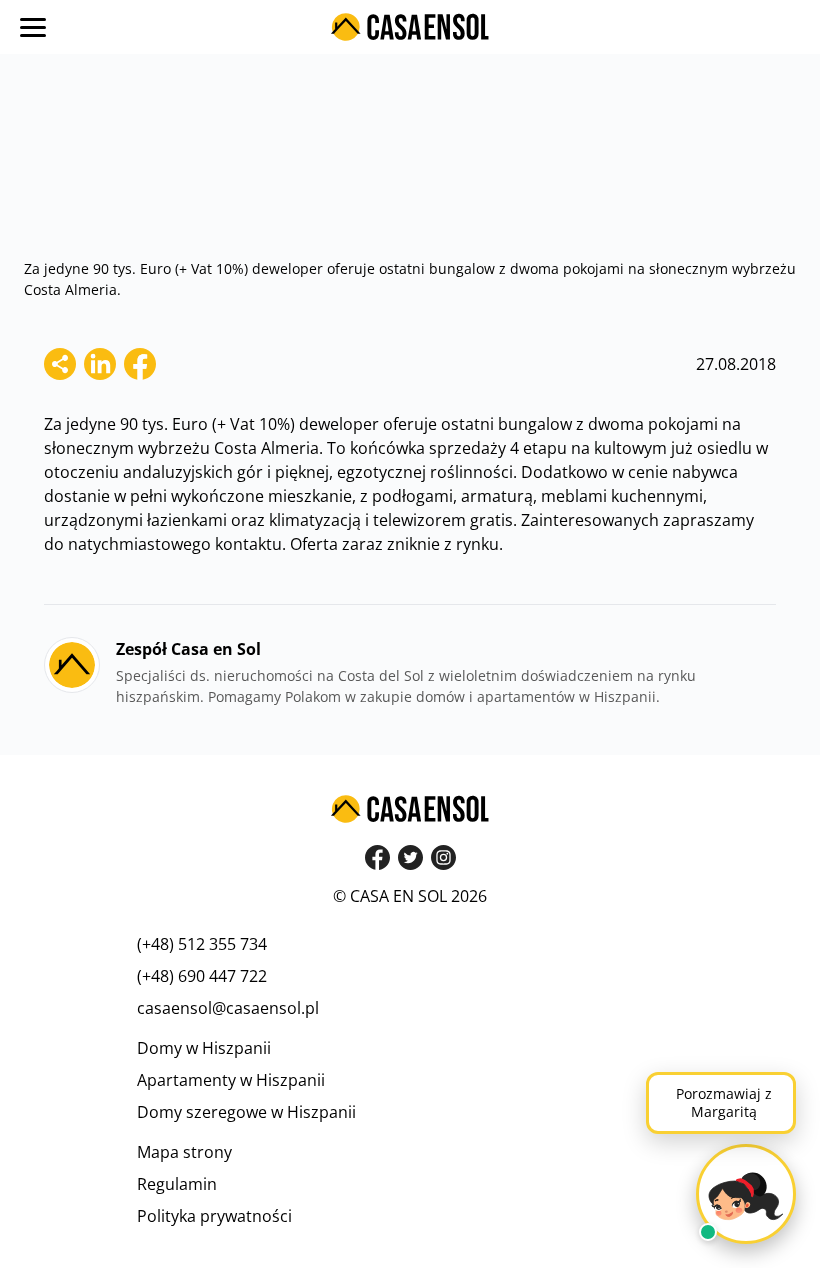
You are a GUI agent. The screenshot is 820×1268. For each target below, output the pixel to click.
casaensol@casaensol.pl (228, 1008)
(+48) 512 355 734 (202, 944)
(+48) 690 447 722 (202, 976)
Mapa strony (184, 1152)
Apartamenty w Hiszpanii (231, 1080)
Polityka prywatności (214, 1216)
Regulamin (177, 1184)
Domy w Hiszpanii (204, 1048)
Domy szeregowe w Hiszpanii (246, 1112)
